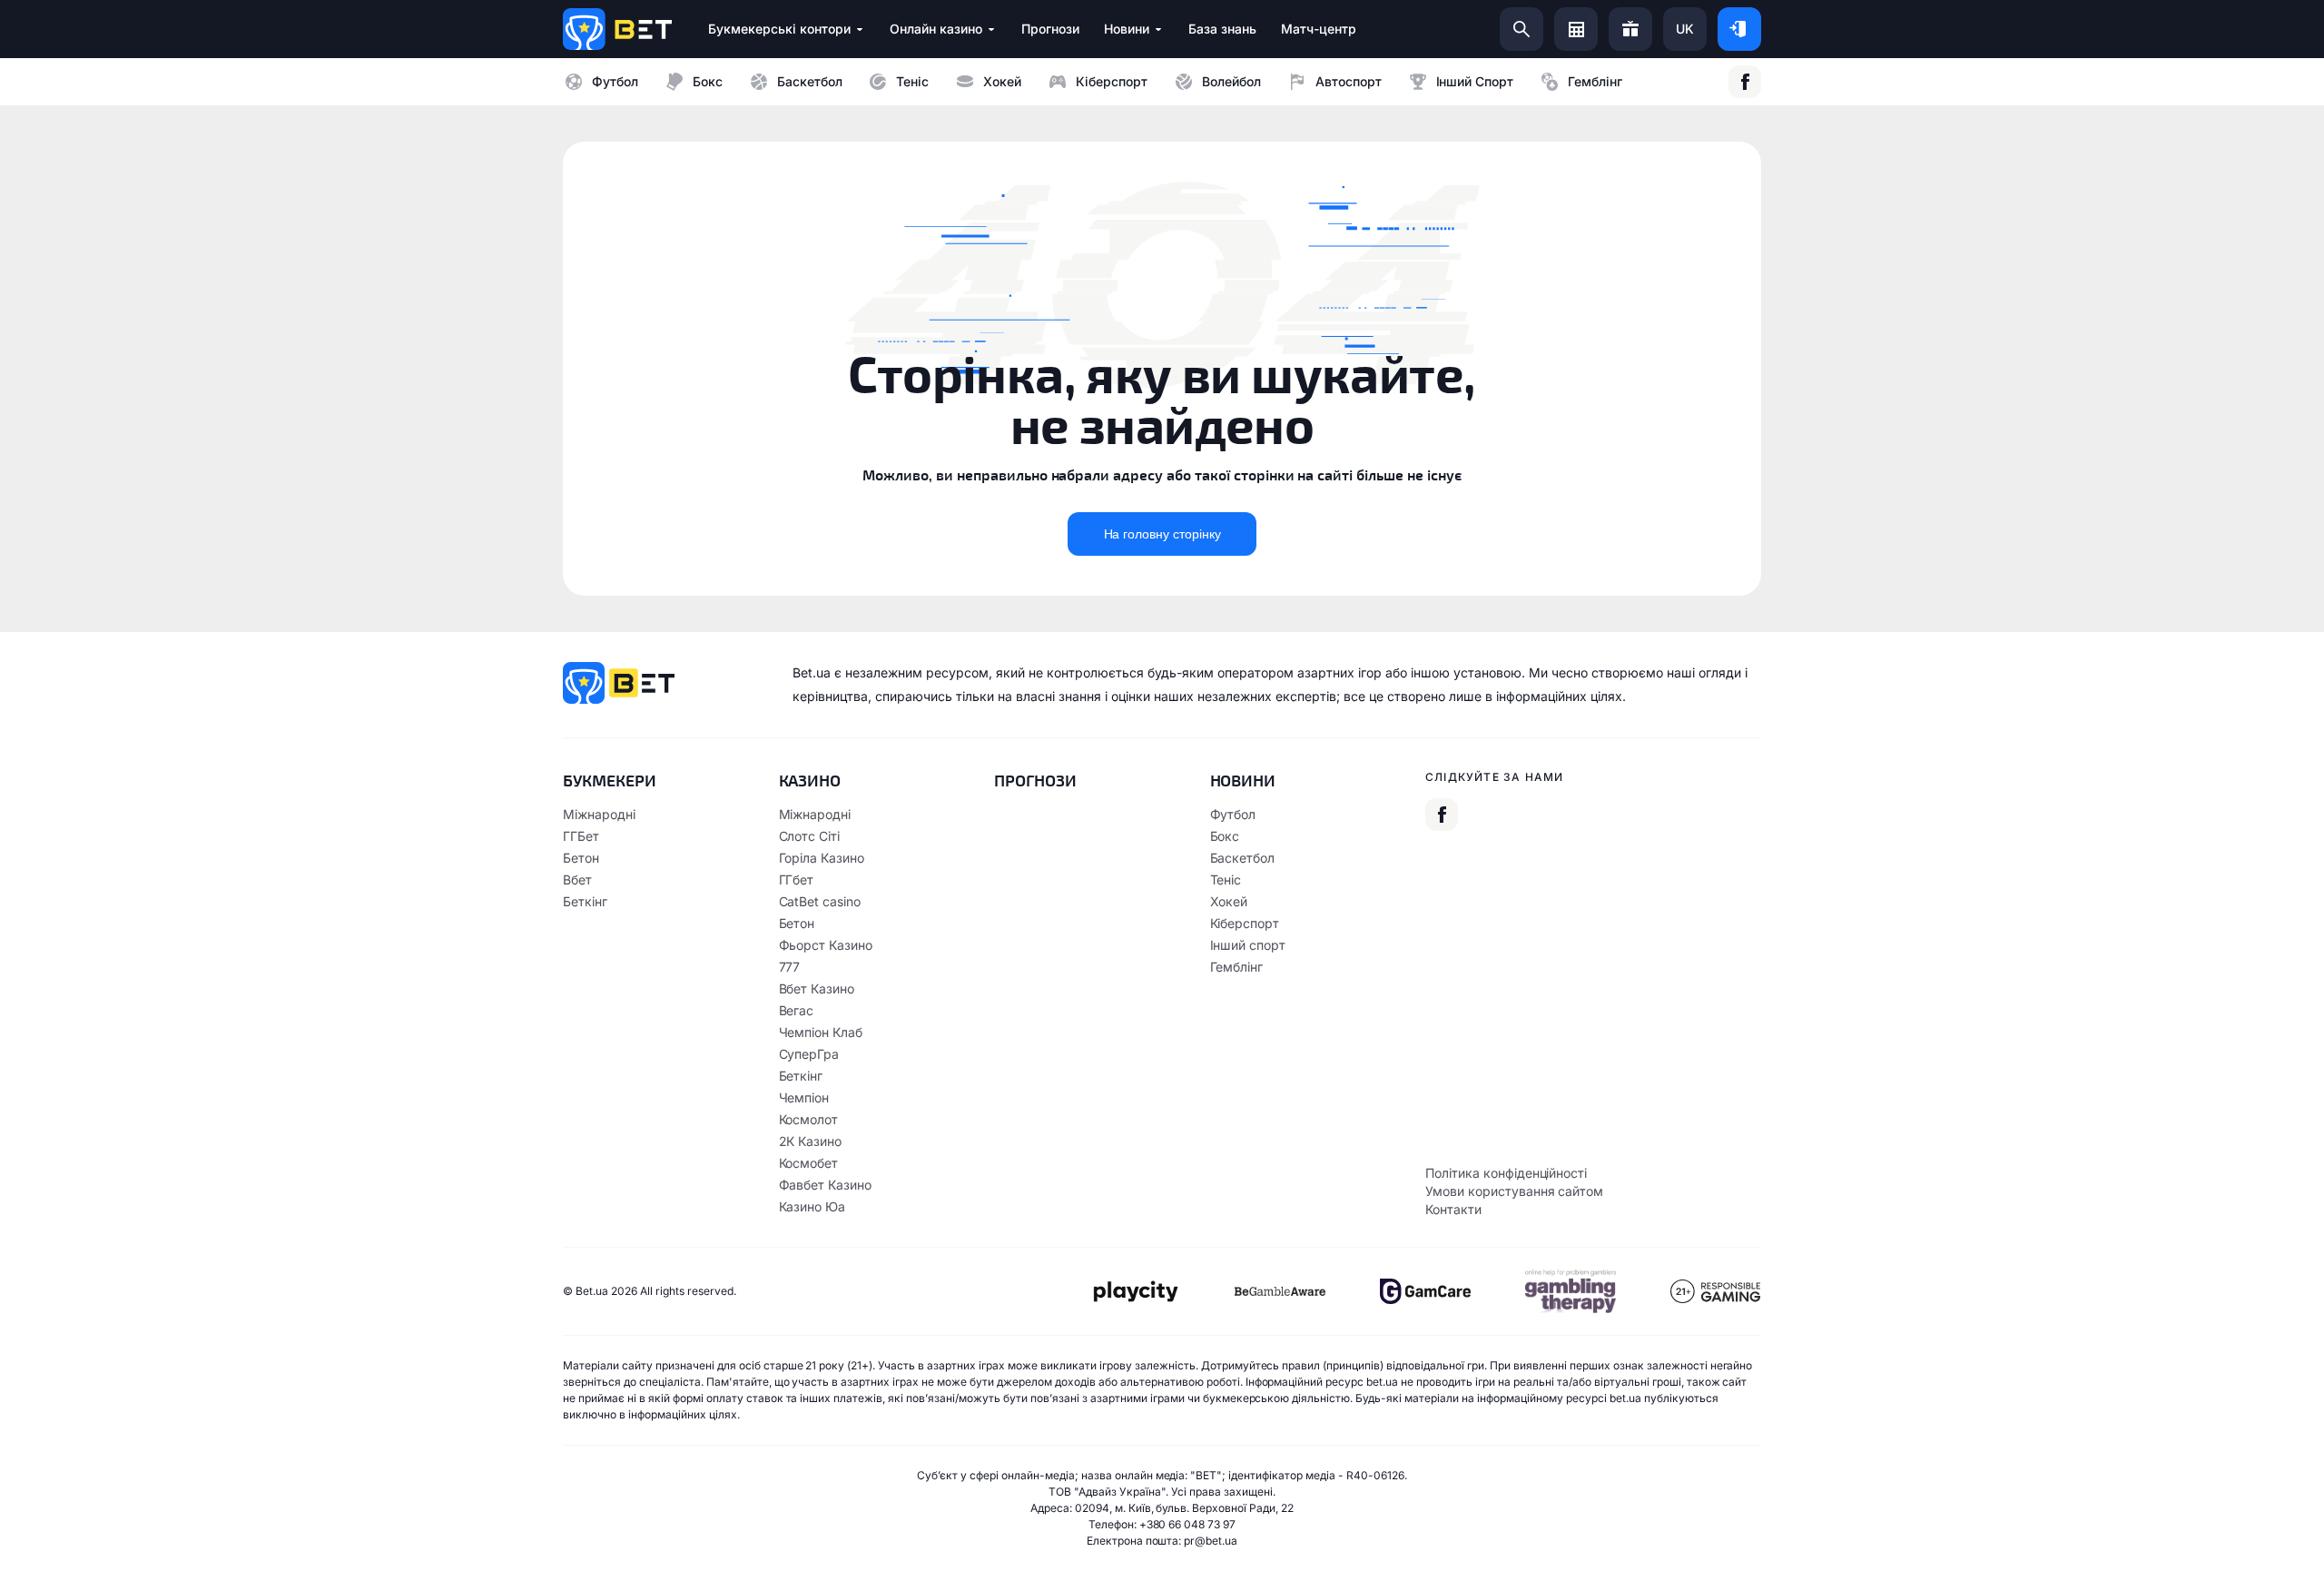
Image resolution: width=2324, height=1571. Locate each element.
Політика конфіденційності (1506, 1173)
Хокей (1002, 81)
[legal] (1135, 1292)
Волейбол (1231, 81)
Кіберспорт (1112, 81)
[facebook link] (1745, 82)
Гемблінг (1595, 81)
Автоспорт (1349, 81)
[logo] (617, 29)
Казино (810, 780)
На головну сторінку (1162, 534)
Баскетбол (810, 81)
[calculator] (1576, 29)
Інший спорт (1475, 81)
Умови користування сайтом (1514, 1191)
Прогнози (1035, 780)
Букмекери (610, 780)
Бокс (708, 81)
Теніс (912, 81)
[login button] (1739, 29)
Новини (1243, 780)
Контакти (1453, 1209)
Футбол (615, 81)
